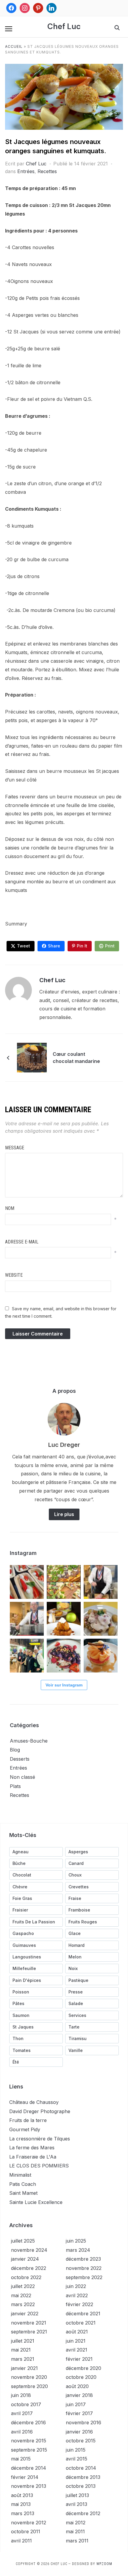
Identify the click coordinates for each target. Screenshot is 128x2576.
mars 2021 (23, 2359)
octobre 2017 (26, 2404)
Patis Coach (23, 2184)
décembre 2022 (29, 2268)
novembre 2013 (29, 2486)
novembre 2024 (29, 2250)
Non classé (22, 1777)
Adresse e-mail (22, 1242)
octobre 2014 (81, 2468)
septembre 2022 (84, 2277)
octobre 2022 (26, 2277)
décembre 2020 (83, 2368)
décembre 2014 (29, 2468)
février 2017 (79, 2413)
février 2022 (79, 2304)
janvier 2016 (79, 2432)
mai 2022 (21, 2295)
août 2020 (77, 2386)
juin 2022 (76, 2286)
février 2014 (25, 2477)
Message (15, 1148)
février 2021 (79, 2359)
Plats (15, 1786)
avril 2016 (22, 2432)
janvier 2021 (24, 2368)
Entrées (26, 171)
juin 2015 (76, 2450)
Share (54, 946)
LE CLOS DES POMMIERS (39, 2166)
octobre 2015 (81, 2441)
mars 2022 (23, 2304)
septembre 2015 (29, 2450)
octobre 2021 (81, 2323)
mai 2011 (75, 2531)
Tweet (24, 946)
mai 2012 (76, 2523)
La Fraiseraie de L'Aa (33, 2157)
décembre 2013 (83, 2477)
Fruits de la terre (28, 2120)
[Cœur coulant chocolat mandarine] (32, 1057)
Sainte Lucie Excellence (36, 2202)
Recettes (47, 171)
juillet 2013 (77, 2495)
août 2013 (22, 2495)
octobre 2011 (26, 2531)
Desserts (20, 1759)
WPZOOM (104, 2564)
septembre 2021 (29, 2332)
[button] (9, 29)
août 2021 (77, 2332)
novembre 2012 (29, 2523)
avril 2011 (21, 2541)
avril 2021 (77, 2350)
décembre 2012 (83, 2513)
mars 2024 (78, 2250)
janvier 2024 (25, 2259)
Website (14, 1275)
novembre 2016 (83, 2422)
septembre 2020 (29, 2386)
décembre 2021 (83, 2314)
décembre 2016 (28, 2422)
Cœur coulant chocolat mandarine (76, 1058)
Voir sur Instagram (64, 1685)
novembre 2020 (29, 2377)
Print (110, 946)
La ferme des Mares (32, 2148)
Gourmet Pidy (25, 2129)
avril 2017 (22, 2413)
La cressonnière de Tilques (40, 2139)
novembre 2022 (84, 2268)
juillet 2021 (23, 2341)
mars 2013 (23, 2513)
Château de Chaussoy (34, 2102)
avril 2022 (77, 2295)
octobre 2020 (81, 2377)
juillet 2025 (23, 2241)
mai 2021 (21, 2350)
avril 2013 (77, 2504)
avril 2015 (77, 2459)
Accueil (14, 46)
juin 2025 (76, 2241)
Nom (10, 1208)
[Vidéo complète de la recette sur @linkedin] (27, 1619)
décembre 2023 (83, 2259)
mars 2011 (77, 2541)
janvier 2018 (79, 2395)
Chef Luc (64, 26)
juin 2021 (76, 2341)
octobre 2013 (81, 2486)
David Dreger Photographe (40, 2111)
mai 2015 (21, 2459)
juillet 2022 (23, 2286)
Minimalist (20, 2175)
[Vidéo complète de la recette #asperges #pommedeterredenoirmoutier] (101, 1582)
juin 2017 (76, 2404)
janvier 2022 (25, 2314)
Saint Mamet (23, 2193)
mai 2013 (21, 2504)
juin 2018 (21, 2395)
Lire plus (64, 1514)
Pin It (82, 946)
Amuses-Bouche (29, 1741)
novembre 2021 (29, 2323)
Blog (15, 1750)
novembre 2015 (29, 2441)
